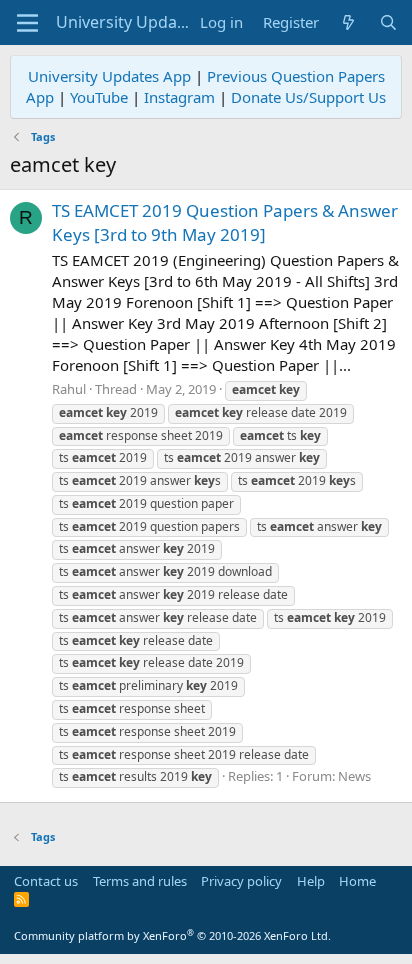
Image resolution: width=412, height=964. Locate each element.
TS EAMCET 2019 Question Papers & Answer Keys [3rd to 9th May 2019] (225, 222)
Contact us (46, 881)
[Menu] (27, 23)
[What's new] (348, 22)
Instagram (179, 97)
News (354, 776)
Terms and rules (140, 881)
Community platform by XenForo (172, 935)
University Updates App (109, 76)
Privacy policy (241, 881)
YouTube (99, 97)
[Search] (388, 22)
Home (357, 881)
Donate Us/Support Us (308, 97)
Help (311, 881)
